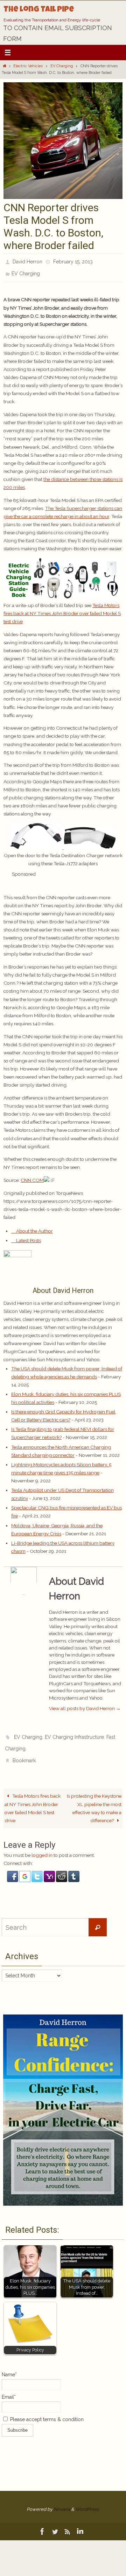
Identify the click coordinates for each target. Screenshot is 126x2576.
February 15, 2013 (73, 261)
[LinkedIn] (80, 2522)
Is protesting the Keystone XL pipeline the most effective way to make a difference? (94, 1798)
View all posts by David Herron (85, 1704)
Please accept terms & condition (46, 2410)
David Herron (27, 261)
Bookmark (24, 1752)
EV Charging (62, 66)
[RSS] (68, 2522)
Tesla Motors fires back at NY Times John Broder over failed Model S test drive (62, 609)
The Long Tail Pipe (39, 10)
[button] (13, 1871)
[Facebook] (42, 2522)
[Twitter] (55, 2522)
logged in (42, 1845)
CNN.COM (32, 1176)
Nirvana (62, 2499)
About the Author (34, 1227)
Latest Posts (28, 1237)
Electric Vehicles (28, 66)
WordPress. (87, 2499)
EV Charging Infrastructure (74, 1732)
